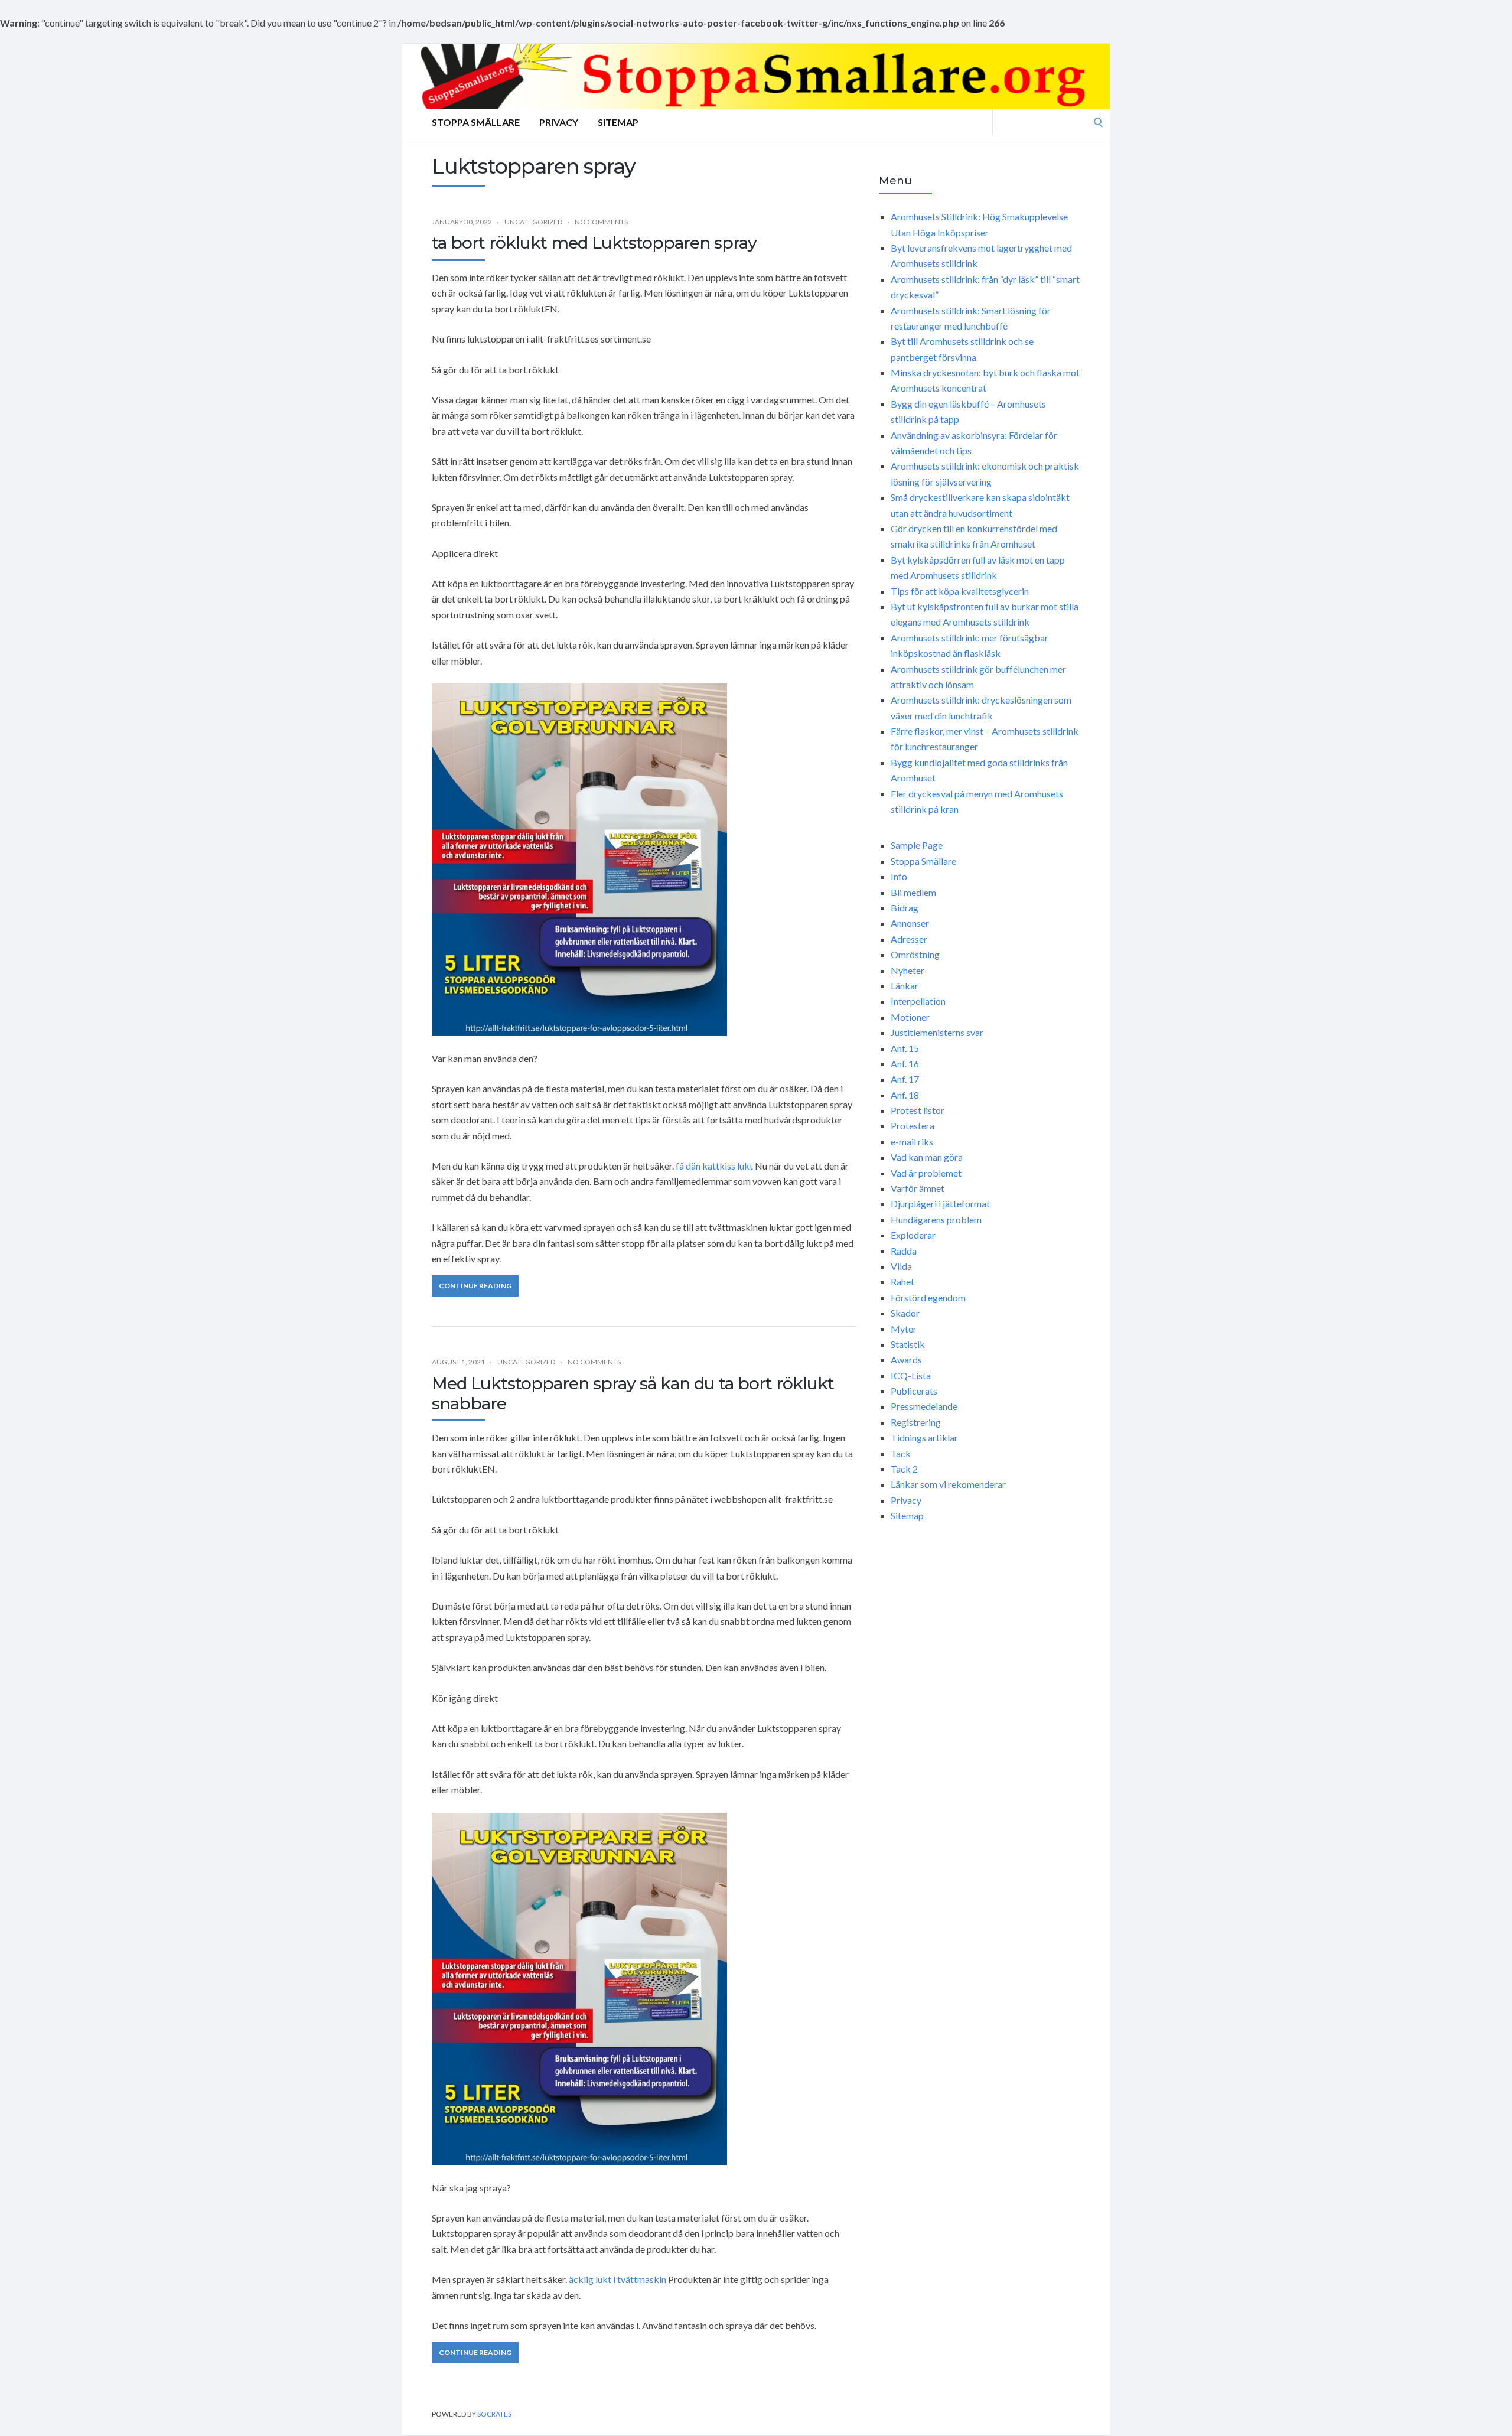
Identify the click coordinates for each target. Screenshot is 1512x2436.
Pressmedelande (924, 1406)
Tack (901, 1453)
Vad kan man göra (927, 1157)
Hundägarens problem (936, 1219)
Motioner (910, 1017)
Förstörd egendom (928, 1297)
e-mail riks (912, 1142)
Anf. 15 (905, 1048)
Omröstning (915, 954)
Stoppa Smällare (476, 122)
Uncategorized (533, 222)
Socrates (494, 2414)
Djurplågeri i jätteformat (940, 1204)
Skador (905, 1313)
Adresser (909, 939)
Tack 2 (904, 1469)
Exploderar (913, 1235)
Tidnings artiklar (924, 1437)
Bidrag (905, 908)
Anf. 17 (905, 1079)
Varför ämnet (918, 1188)
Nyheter (907, 970)
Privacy (559, 122)
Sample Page (917, 845)
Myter (904, 1329)
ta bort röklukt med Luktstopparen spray (594, 243)
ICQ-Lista (911, 1375)
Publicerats (914, 1391)
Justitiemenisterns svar (937, 1032)
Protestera (913, 1126)
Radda (904, 1251)
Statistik (908, 1344)
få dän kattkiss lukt (714, 1166)
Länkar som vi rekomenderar (948, 1484)
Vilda (901, 1266)
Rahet (902, 1281)
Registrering (916, 1422)
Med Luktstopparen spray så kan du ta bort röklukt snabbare (633, 1393)
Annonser (910, 923)
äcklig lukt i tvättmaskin (617, 2279)
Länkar (905, 986)
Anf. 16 (905, 1064)
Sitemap (618, 122)
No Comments (601, 222)
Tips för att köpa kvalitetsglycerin (960, 591)
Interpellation (918, 1001)
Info (899, 876)
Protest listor (918, 1110)
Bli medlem (913, 892)
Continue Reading (475, 1286)
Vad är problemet (926, 1173)
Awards (906, 1359)
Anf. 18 (905, 1095)
